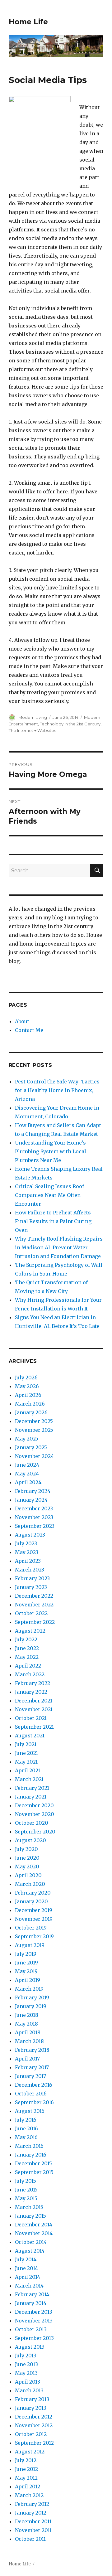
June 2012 (26, 2469)
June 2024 (27, 1465)
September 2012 (34, 2443)
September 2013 (34, 2338)
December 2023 (34, 1508)
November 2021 (34, 1709)
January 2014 (31, 2303)
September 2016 (34, 2102)
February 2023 (32, 1578)
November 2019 (34, 1919)
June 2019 (26, 1963)
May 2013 (26, 2373)
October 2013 (31, 2329)
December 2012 (34, 2417)
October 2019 (31, 1928)
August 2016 (30, 2111)
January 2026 (31, 1412)
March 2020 (30, 1884)
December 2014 (34, 2225)
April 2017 (27, 2059)
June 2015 (26, 2190)
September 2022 (35, 1622)
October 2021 (31, 1718)
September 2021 (34, 1727)
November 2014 (34, 2233)
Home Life (28, 22)
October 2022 (31, 1613)
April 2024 (28, 1482)
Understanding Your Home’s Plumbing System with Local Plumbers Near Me (51, 1151)
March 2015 (29, 2207)
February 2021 (32, 1788)
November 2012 (34, 2425)
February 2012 (32, 2504)
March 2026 (30, 1404)
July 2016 (26, 2120)
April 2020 (28, 1875)
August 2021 (30, 1736)
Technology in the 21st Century (70, 724)
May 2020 (27, 1867)
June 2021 (26, 1753)
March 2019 (29, 1989)
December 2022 (34, 1596)
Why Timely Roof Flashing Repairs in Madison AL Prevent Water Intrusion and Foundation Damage (59, 1247)
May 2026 (27, 1386)
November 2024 (34, 1456)
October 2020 (32, 1823)
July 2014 (26, 2259)
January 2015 (30, 2216)
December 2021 (34, 1701)
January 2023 (31, 1587)
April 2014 (28, 2277)
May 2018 (26, 2024)
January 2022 (31, 1692)
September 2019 (34, 1936)
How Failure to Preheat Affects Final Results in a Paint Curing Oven (53, 1221)
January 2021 (31, 1797)
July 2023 (26, 1543)
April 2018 (28, 2032)
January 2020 (31, 1901)
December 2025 (34, 1421)
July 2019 (26, 1954)
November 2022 (34, 1605)
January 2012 (31, 2513)
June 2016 (26, 2128)
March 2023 (30, 1570)
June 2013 (26, 2364)
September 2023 (35, 1526)
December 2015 (33, 2163)
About (22, 1021)
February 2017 (32, 2067)
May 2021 (26, 1762)
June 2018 (27, 2015)
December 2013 (34, 2312)
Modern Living (33, 717)
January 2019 (31, 2006)
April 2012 (28, 2486)
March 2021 (29, 1779)
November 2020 (35, 1814)
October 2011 (30, 2539)
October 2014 (31, 2242)
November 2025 (34, 1430)
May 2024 (27, 1474)
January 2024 (31, 1500)
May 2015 (26, 2198)
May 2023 (27, 1552)
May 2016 (26, 2137)
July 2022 (26, 1639)
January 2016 (31, 2155)
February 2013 (32, 2399)
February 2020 (33, 1893)
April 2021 (28, 1770)
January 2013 (31, 2408)
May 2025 (27, 1439)
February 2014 (32, 2294)
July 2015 (26, 2181)
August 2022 (30, 1631)
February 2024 (33, 1491)
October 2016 (31, 2094)
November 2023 (34, 1517)
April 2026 (28, 1395)
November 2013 (34, 2321)
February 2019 (32, 1997)
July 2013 (26, 2356)
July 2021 (26, 1744)
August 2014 (30, 2251)
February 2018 (32, 2050)
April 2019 (28, 1980)
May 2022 (27, 1657)
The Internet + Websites (32, 730)
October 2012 (31, 2434)
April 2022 (28, 1666)
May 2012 (26, 2478)
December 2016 (34, 2085)
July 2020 (26, 1849)
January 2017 (30, 2076)
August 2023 (30, 1535)
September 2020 (35, 1832)
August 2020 (30, 1840)
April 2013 (28, 2382)
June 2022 (27, 1648)
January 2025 (31, 1447)
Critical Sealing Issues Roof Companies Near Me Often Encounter (49, 1195)
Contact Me (29, 1030)
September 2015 (34, 2172)
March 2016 (29, 2146)
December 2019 (34, 1910)
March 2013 (29, 2390)
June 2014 (26, 2268)
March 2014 (29, 2286)
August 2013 (30, 2347)
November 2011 (33, 2530)
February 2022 (33, 1683)
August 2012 (30, 2452)
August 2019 (30, 1945)
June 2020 (27, 1858)
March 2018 (29, 2041)
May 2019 (26, 1971)
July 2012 (26, 2460)
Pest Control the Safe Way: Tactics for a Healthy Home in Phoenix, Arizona (57, 1090)
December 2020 (34, 1805)
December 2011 (33, 2521)
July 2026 (26, 1378)
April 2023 (28, 1561)
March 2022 (30, 1674)
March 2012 (29, 2495)
